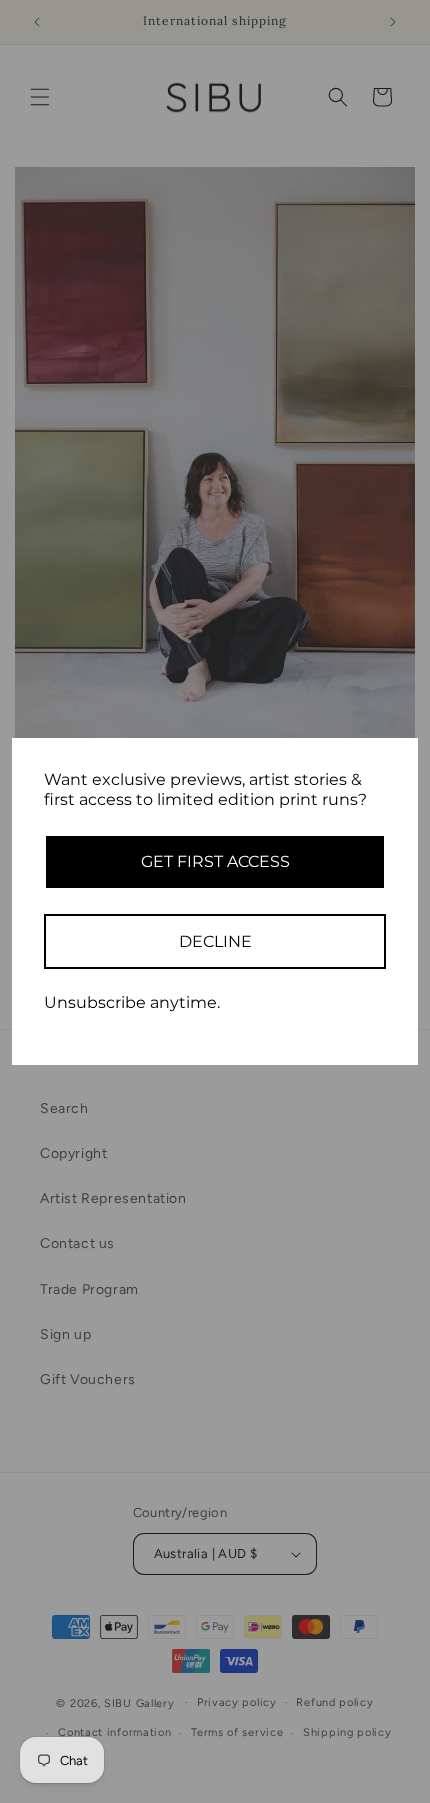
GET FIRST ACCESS (215, 861)
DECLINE (215, 941)
